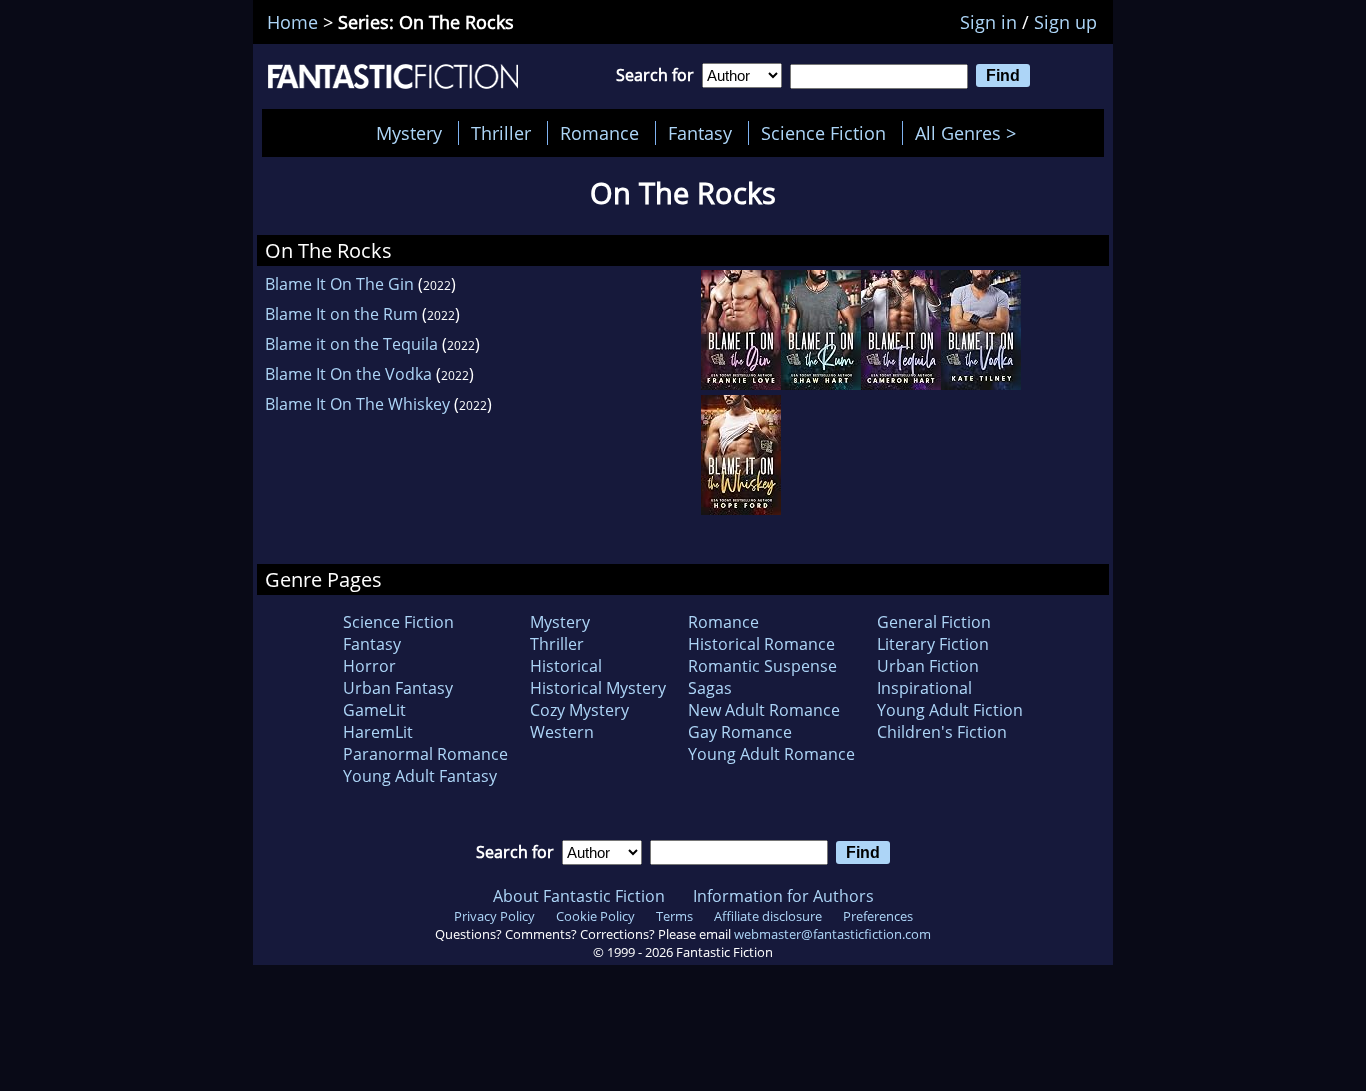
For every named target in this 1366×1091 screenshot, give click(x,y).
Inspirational (924, 688)
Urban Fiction (928, 666)
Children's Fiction (942, 732)
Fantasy (700, 133)
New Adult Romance (764, 710)
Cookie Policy (595, 916)
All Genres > (970, 133)
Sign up (1065, 22)
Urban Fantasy (398, 688)
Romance (599, 133)
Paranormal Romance (425, 754)
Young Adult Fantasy (420, 776)
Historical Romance (761, 644)
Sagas (710, 688)
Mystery (409, 133)
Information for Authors (783, 896)
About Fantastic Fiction (579, 896)
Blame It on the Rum (341, 314)
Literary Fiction (933, 644)
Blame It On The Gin (339, 284)
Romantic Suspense (762, 666)
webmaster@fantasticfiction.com (832, 934)
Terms (674, 916)
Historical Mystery (598, 688)
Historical (566, 666)
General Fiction (934, 622)
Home (292, 22)
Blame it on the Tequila (351, 344)
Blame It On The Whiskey (357, 404)
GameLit (374, 710)
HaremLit (378, 732)
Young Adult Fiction (950, 710)
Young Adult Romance (771, 754)
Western (562, 732)
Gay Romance (740, 732)
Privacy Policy (494, 916)
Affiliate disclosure (768, 916)
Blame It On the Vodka (348, 374)
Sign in (988, 22)
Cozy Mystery (579, 710)
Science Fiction (823, 133)
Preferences (878, 916)
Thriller (501, 133)
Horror (369, 666)
